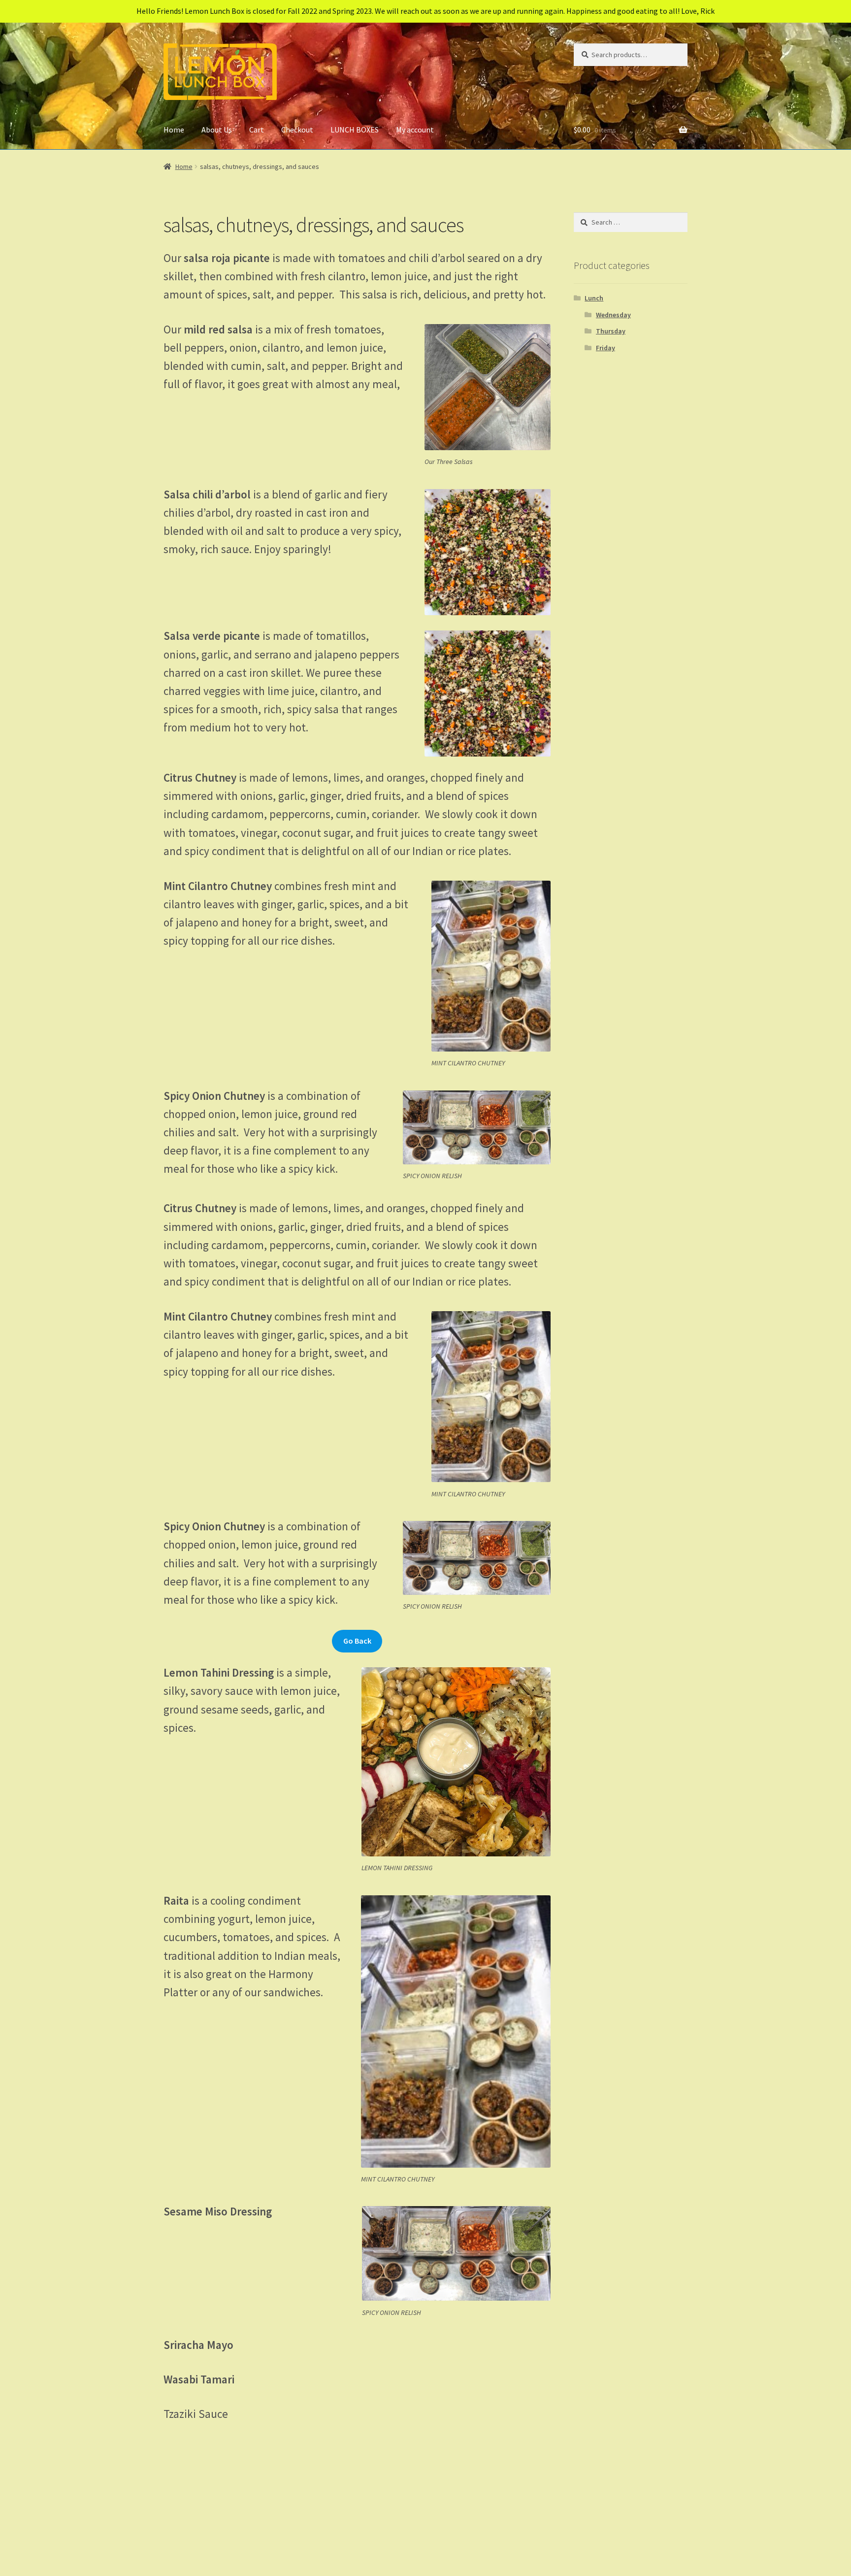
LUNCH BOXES (355, 130)
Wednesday (613, 315)
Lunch (594, 298)
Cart (257, 130)
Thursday (611, 331)
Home (174, 130)
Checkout (297, 130)
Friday (606, 348)
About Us (217, 130)
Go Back (357, 1641)
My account (415, 130)
